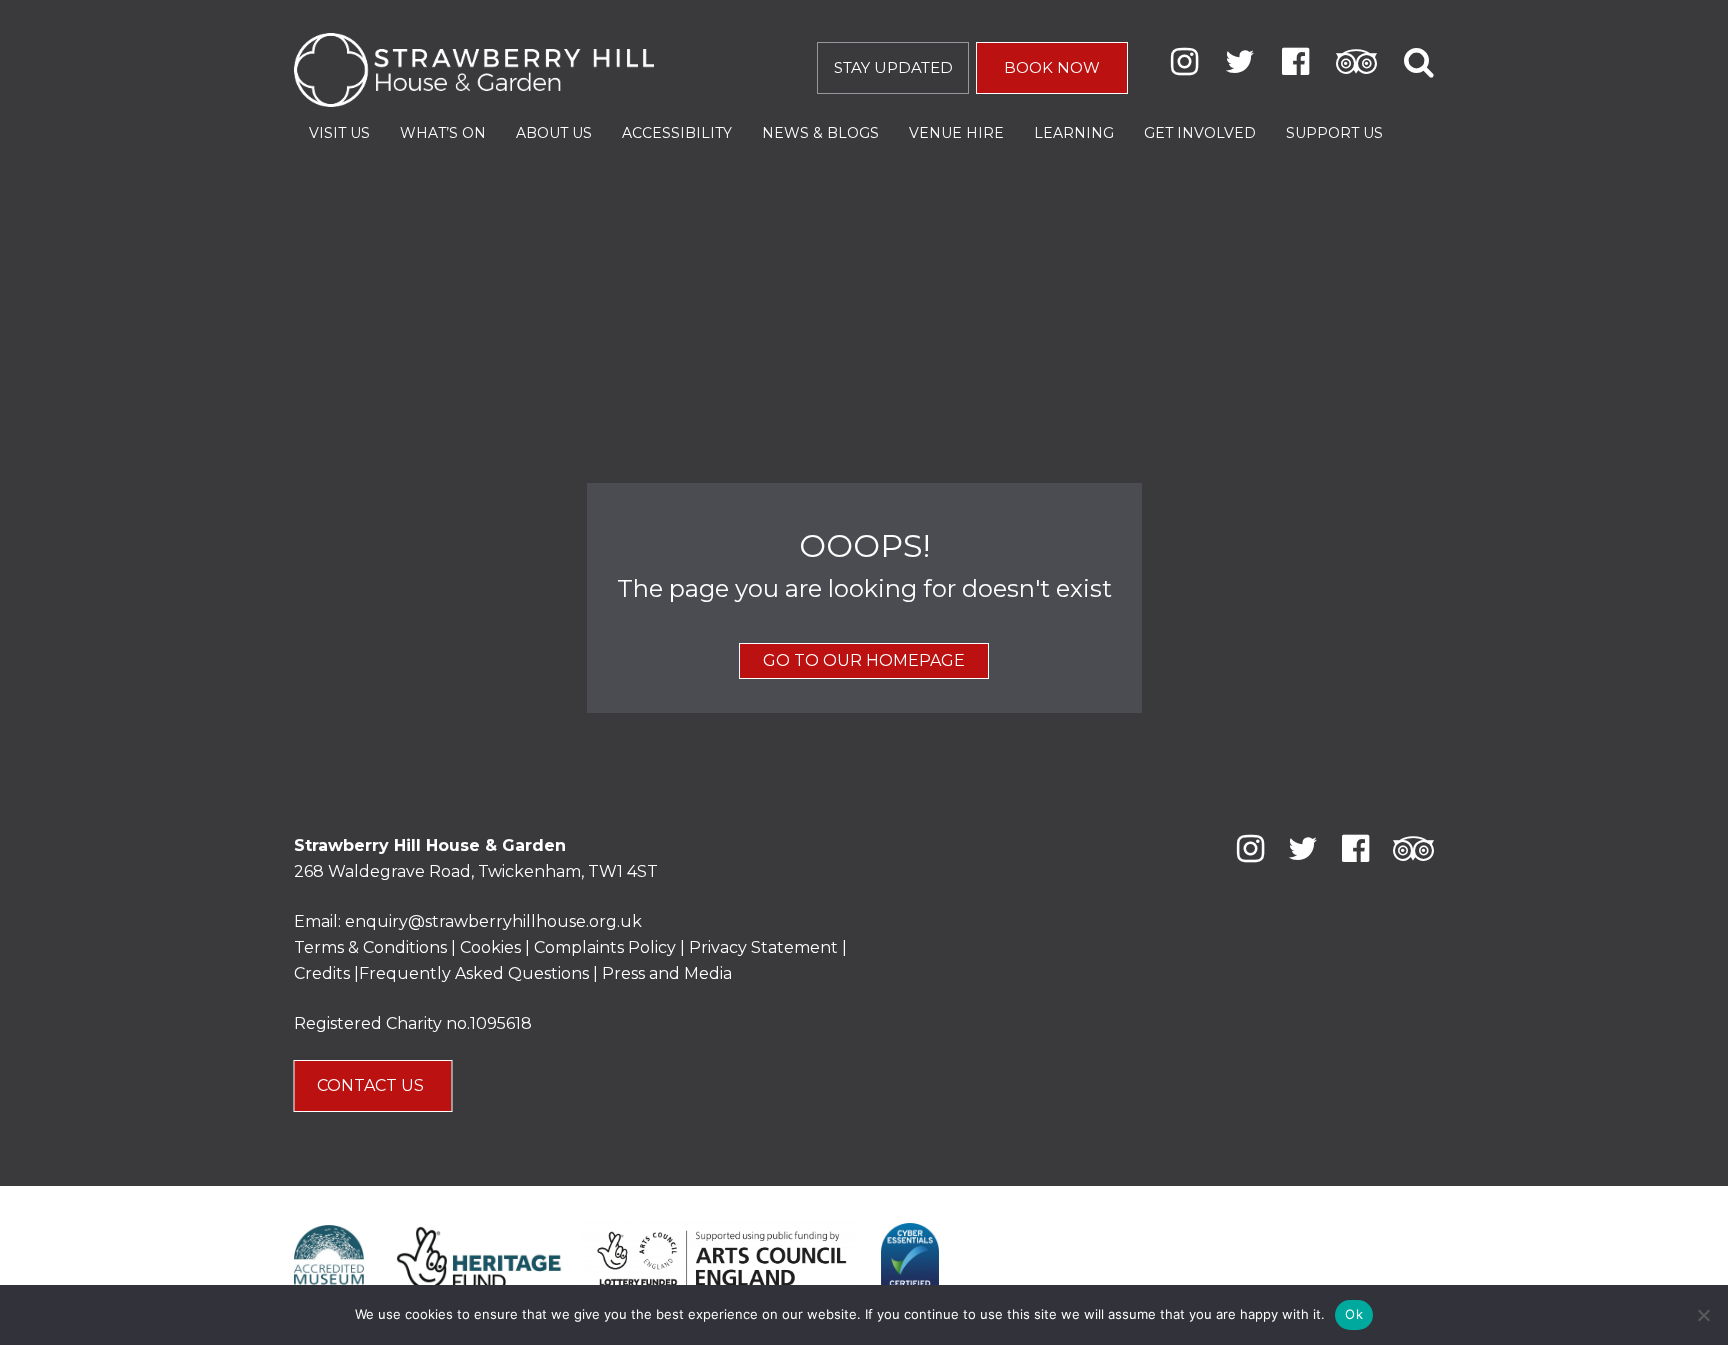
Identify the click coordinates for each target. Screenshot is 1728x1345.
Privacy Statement (763, 947)
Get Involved (1200, 133)
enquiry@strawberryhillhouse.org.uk (493, 921)
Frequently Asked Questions (474, 973)
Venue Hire (956, 133)
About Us (554, 133)
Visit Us (339, 133)
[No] (1703, 1315)
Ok (1354, 1314)
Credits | (326, 973)
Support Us (1334, 133)
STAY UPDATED (893, 67)
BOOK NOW (1052, 67)
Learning (1074, 133)
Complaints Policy (605, 947)
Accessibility (677, 133)
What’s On (443, 133)
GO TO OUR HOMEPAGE (864, 660)
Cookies (492, 947)
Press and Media (667, 973)
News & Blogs (820, 133)
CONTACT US (372, 1085)
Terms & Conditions (370, 947)
